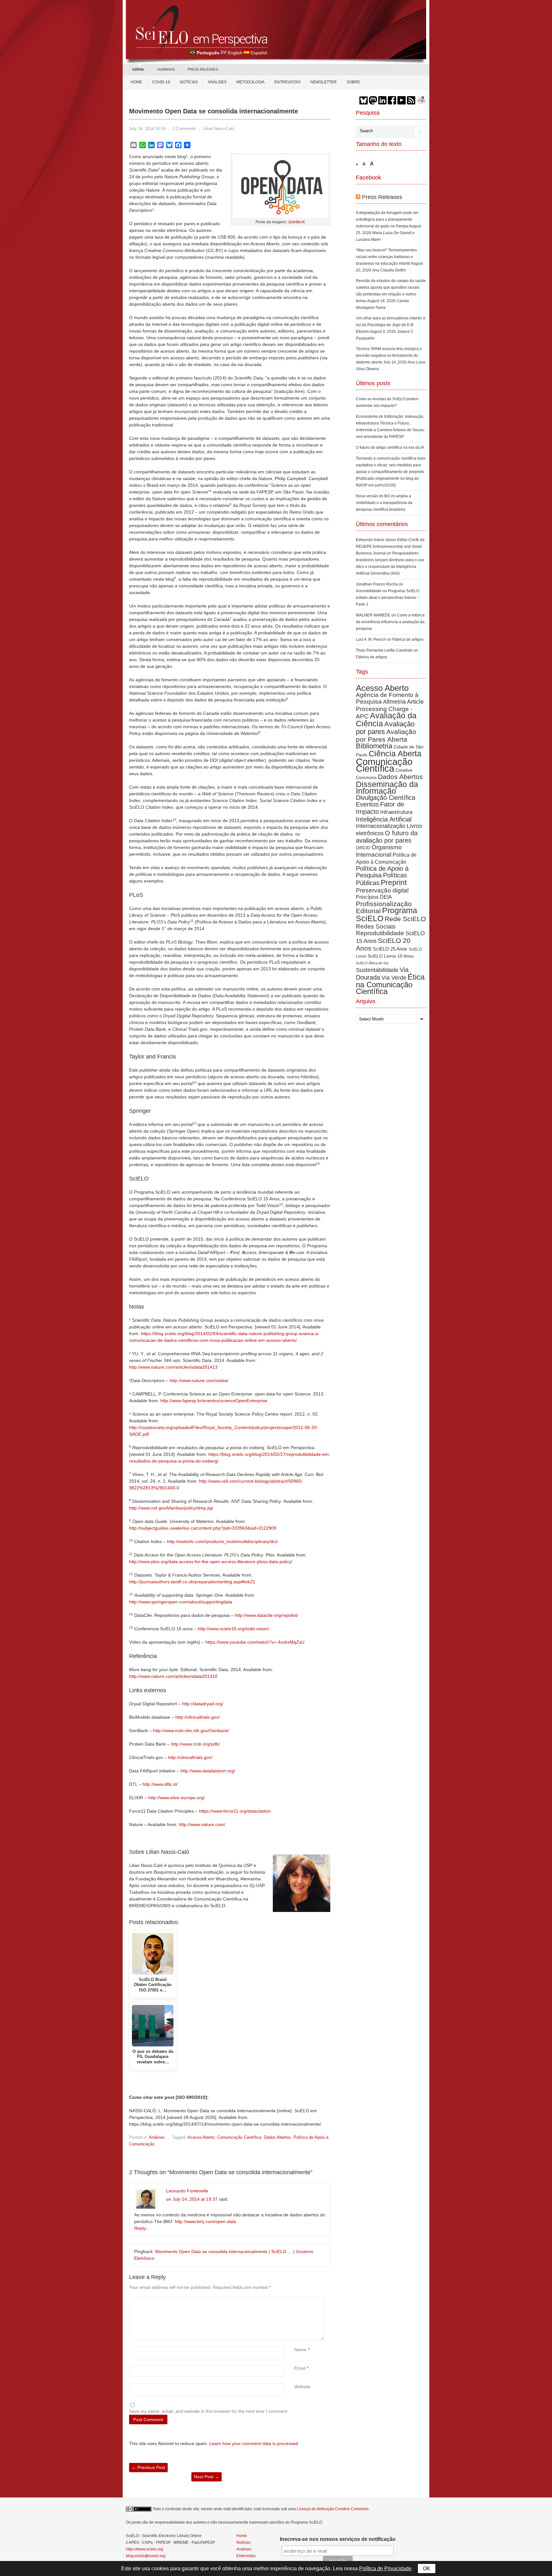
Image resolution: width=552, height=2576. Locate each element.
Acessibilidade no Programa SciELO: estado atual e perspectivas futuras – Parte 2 (388, 598)
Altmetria (394, 702)
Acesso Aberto (201, 2137)
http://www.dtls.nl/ (160, 1784)
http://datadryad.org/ (203, 1704)
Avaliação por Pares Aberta (386, 735)
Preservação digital (382, 890)
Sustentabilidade (377, 970)
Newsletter (324, 82)
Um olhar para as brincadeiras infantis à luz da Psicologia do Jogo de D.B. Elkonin (391, 325)
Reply (141, 2228)
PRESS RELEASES (203, 69)
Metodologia (250, 82)
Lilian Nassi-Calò (219, 129)
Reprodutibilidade (380, 933)
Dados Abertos (277, 2137)
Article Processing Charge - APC (390, 709)
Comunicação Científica (239, 2137)
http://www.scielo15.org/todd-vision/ (233, 1629)
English (235, 53)
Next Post (207, 2477)
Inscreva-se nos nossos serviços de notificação (338, 2539)
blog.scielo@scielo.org (146, 2556)
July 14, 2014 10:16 (147, 129)
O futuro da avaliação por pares (387, 837)
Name (300, 2350)
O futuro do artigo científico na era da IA (390, 447)
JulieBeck (296, 222)
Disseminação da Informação (387, 787)
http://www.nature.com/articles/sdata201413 (173, 1367)
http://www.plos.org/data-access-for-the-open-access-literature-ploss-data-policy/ (211, 1562)
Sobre (353, 82)
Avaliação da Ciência (386, 719)
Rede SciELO (405, 919)
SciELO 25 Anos (390, 949)
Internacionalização (381, 826)
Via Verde (394, 978)
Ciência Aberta (395, 753)
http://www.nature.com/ (202, 1824)
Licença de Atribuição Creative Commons (333, 2509)
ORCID (363, 848)
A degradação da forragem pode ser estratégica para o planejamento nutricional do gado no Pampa (387, 219)
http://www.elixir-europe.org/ (176, 1798)
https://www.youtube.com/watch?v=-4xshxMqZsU (255, 1642)
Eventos (367, 804)
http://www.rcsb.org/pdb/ (195, 1744)
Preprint (394, 883)
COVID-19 (161, 82)
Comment (295, 2301)
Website (302, 2387)
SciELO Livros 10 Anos (391, 956)
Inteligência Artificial (384, 819)
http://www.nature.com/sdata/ (199, 1380)
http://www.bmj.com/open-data (205, 2221)
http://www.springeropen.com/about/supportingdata (181, 1602)
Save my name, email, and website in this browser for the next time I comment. (209, 2411)
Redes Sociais (376, 926)
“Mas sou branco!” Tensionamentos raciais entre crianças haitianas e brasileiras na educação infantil (386, 257)
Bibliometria (374, 746)
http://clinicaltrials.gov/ (198, 1717)
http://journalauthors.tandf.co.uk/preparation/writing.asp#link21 (192, 1582)
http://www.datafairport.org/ (208, 1771)
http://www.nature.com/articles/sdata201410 (173, 1676)
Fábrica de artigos (408, 639)
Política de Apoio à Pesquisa (382, 872)
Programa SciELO (387, 914)
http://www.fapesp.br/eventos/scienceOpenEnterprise (214, 1401)
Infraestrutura (396, 812)
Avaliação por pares (385, 728)
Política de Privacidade (385, 2568)
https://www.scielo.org (145, 2549)
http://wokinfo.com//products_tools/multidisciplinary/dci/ (222, 1541)
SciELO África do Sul (372, 963)
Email (300, 2368)
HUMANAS (166, 69)
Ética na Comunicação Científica (390, 984)
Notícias (189, 82)
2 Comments (184, 129)
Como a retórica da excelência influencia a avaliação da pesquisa (390, 622)
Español (259, 53)
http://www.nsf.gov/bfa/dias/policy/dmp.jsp (171, 1508)
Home (136, 82)
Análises (217, 82)
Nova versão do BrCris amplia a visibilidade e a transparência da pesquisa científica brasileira (384, 503)
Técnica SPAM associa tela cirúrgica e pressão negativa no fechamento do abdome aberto (389, 355)
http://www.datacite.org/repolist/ (266, 1615)
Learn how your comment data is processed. (254, 2443)
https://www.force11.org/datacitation (235, 1811)
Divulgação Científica (386, 798)
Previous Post (148, 2467)
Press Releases (382, 197)
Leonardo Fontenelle (187, 2191)
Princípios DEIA (374, 897)
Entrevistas (287, 82)
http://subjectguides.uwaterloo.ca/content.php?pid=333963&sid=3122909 (203, 1528)
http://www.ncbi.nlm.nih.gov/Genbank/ (191, 1731)
